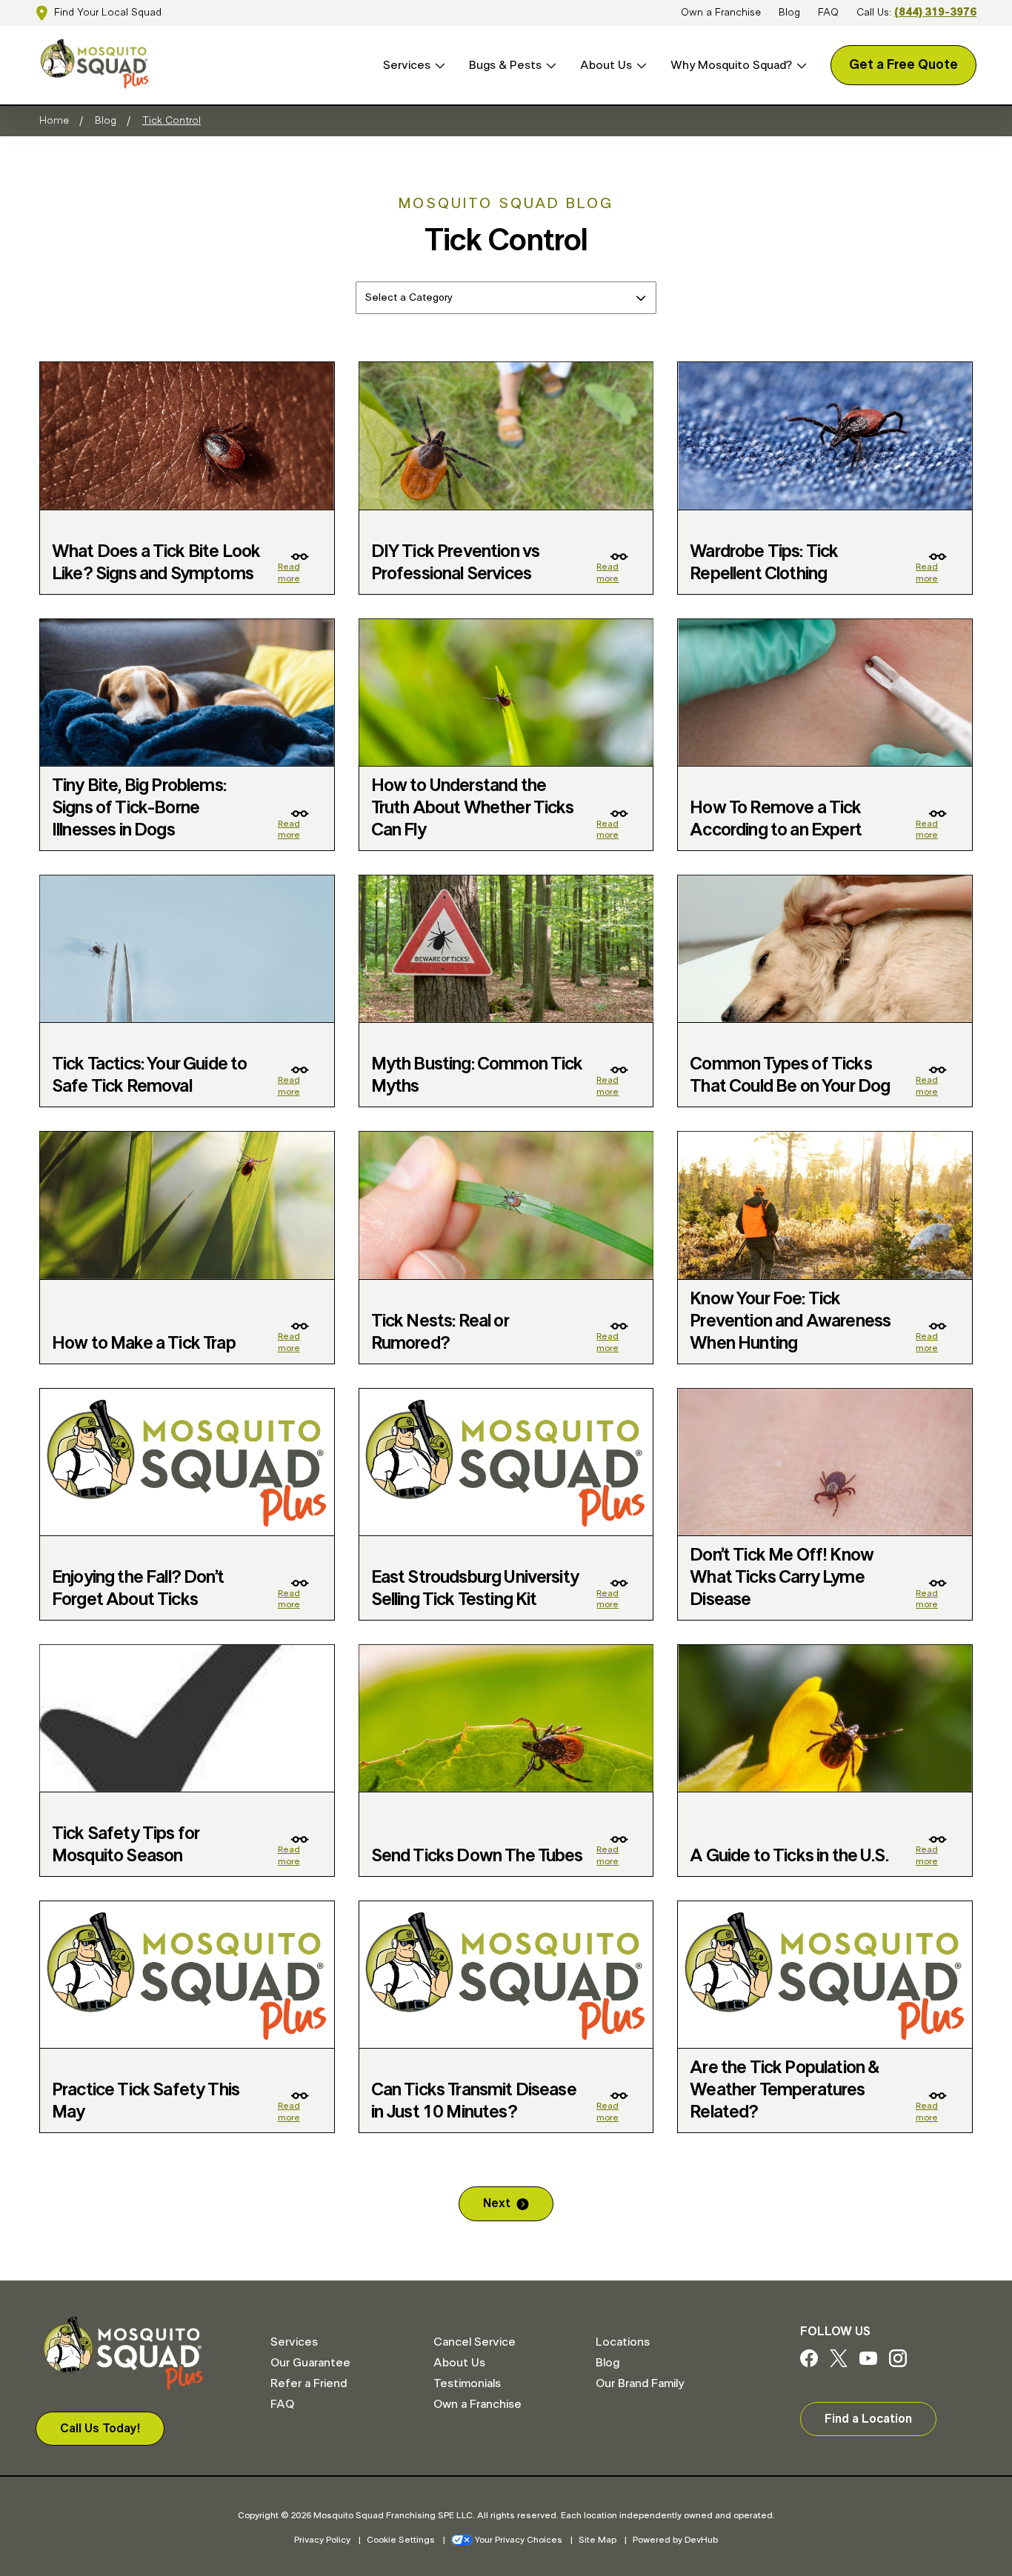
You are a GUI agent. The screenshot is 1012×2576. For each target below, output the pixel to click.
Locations (623, 2342)
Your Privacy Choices (519, 2540)
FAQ (828, 13)
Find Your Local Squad (108, 13)
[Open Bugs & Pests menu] (549, 66)
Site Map (597, 2540)
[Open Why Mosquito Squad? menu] (799, 66)
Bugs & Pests (505, 65)
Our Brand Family (640, 2383)
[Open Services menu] (438, 66)
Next (497, 2203)
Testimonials (467, 2383)
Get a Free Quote (903, 65)
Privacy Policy (322, 2540)
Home (54, 121)
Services (407, 65)
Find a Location (868, 2419)
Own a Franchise (721, 13)
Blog (789, 13)
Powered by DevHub (675, 2540)
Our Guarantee (310, 2363)
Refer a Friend (309, 2383)
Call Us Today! (100, 2429)
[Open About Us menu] (639, 66)
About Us (606, 65)
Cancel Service (475, 2342)
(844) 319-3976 (935, 13)
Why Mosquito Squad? (731, 65)
